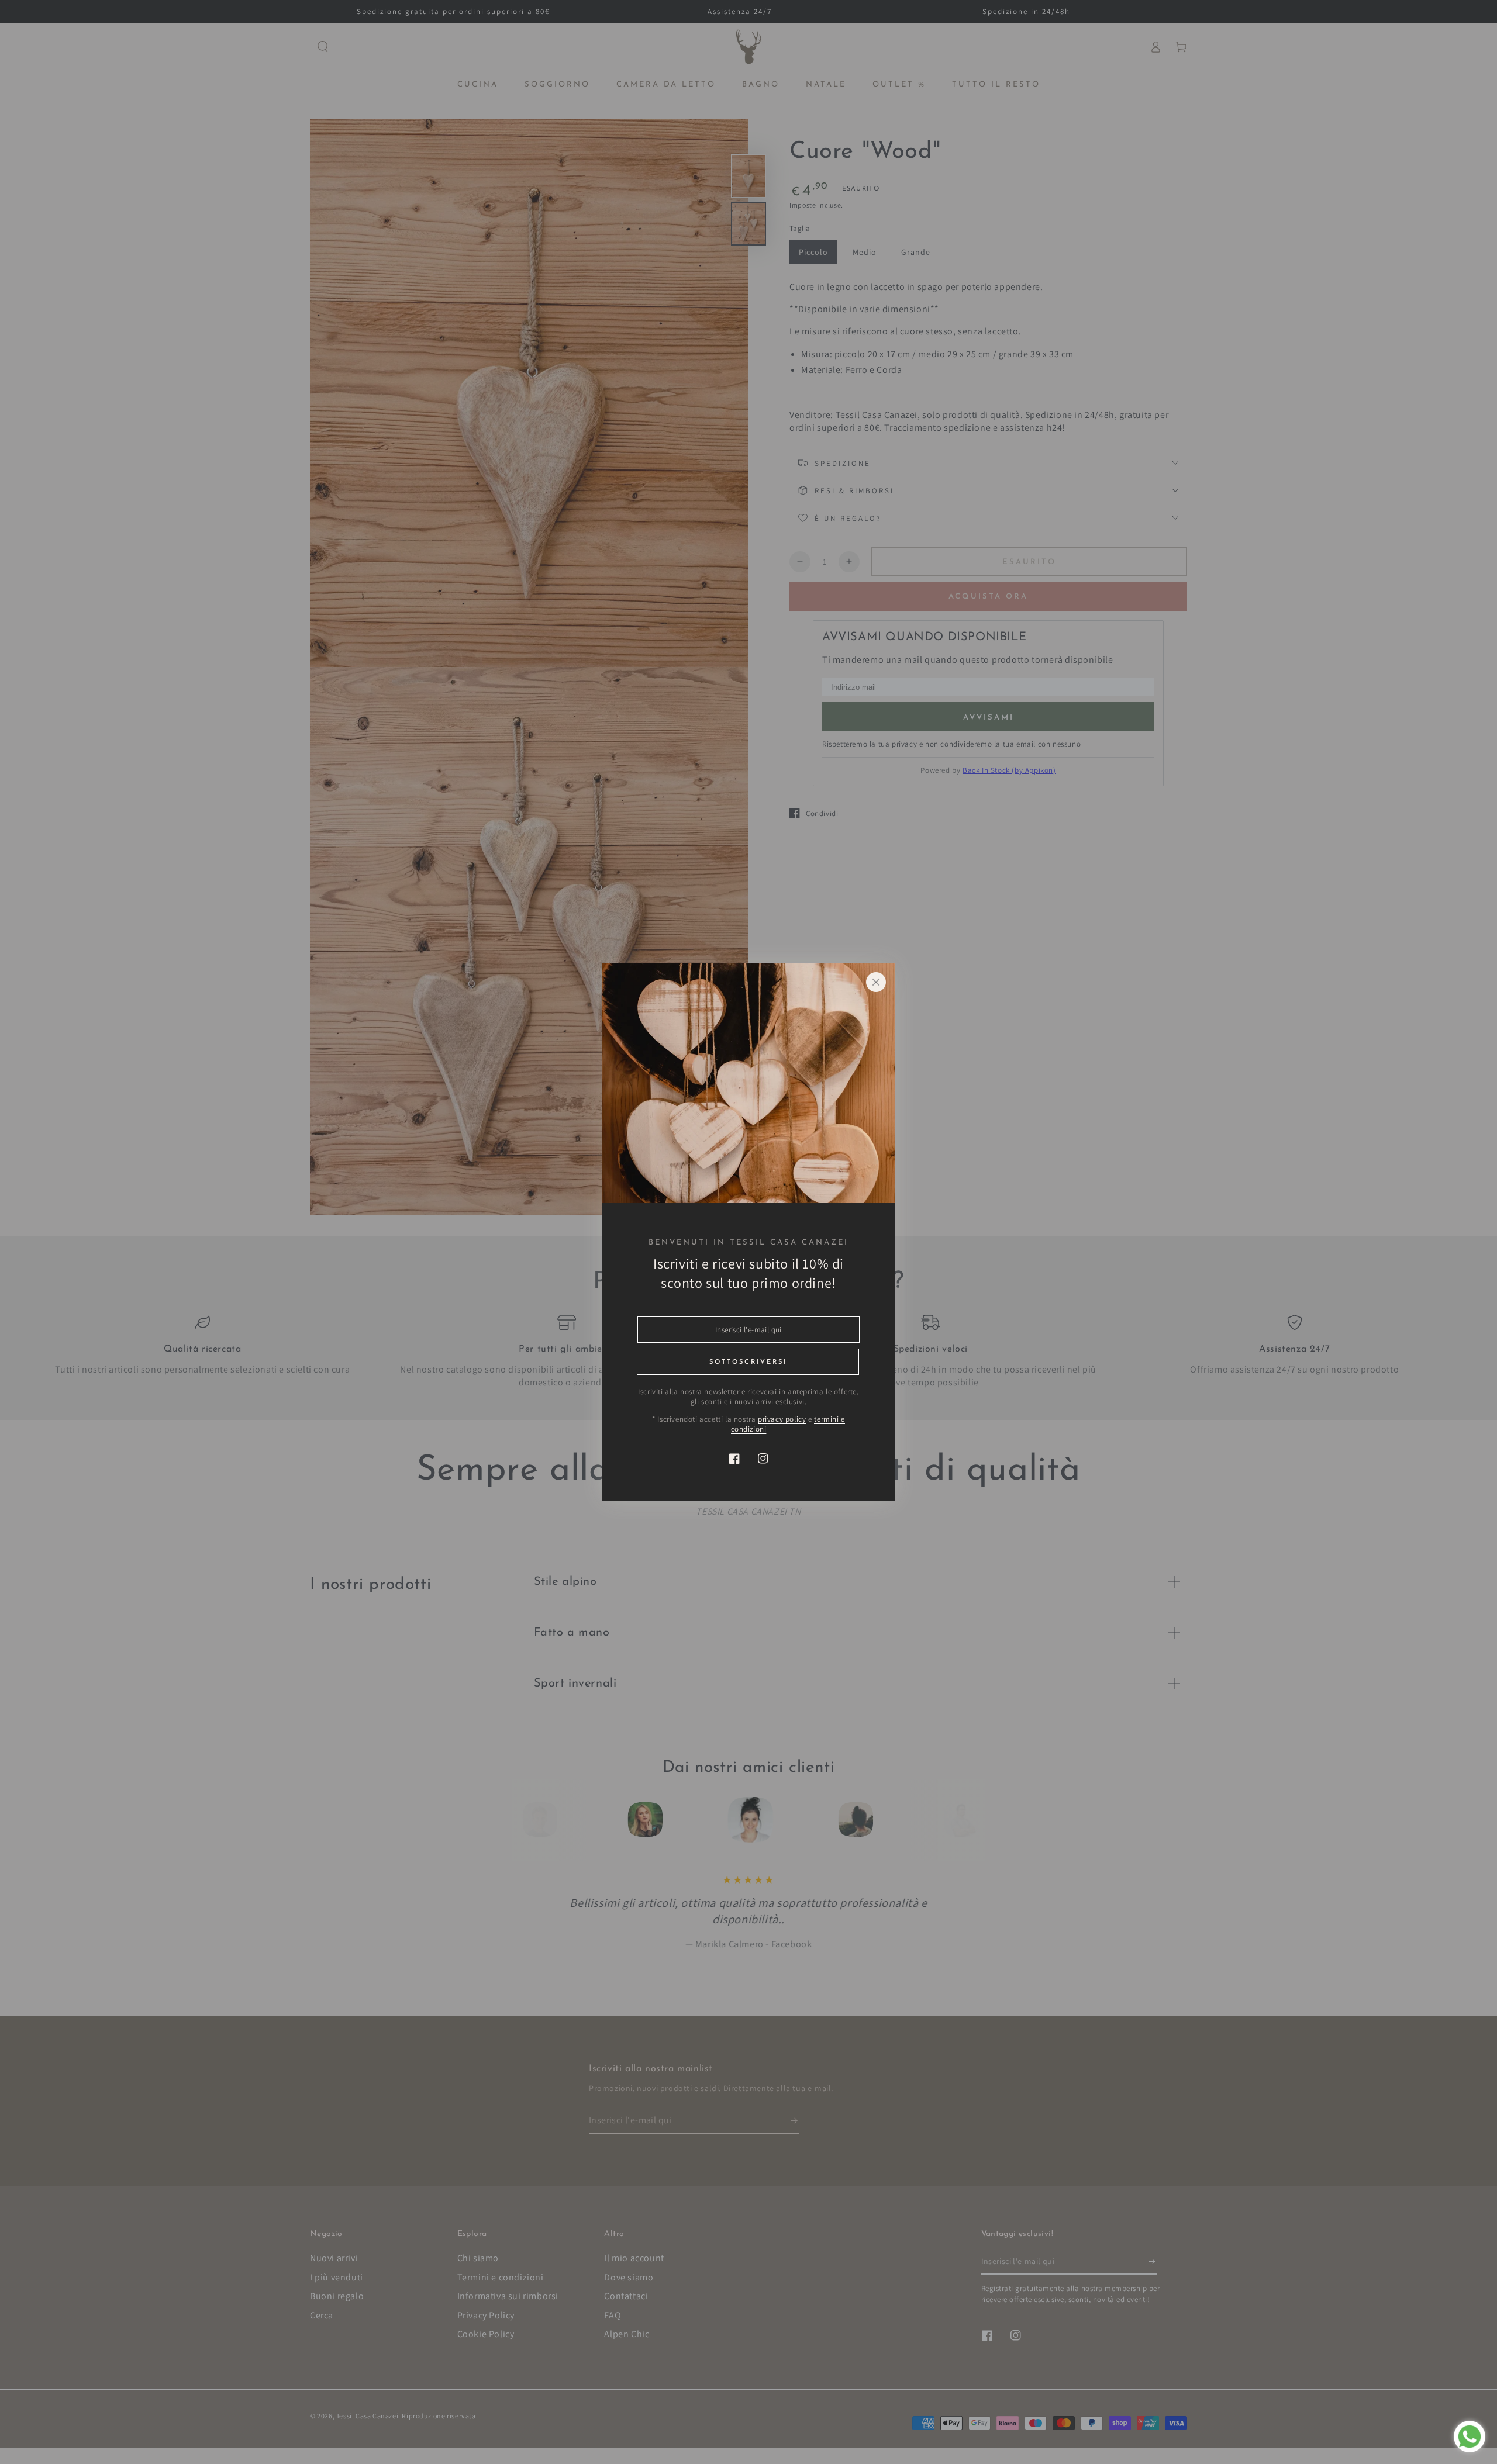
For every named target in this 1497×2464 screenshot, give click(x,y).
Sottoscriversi (748, 1362)
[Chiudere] (876, 982)
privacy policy (782, 1419)
